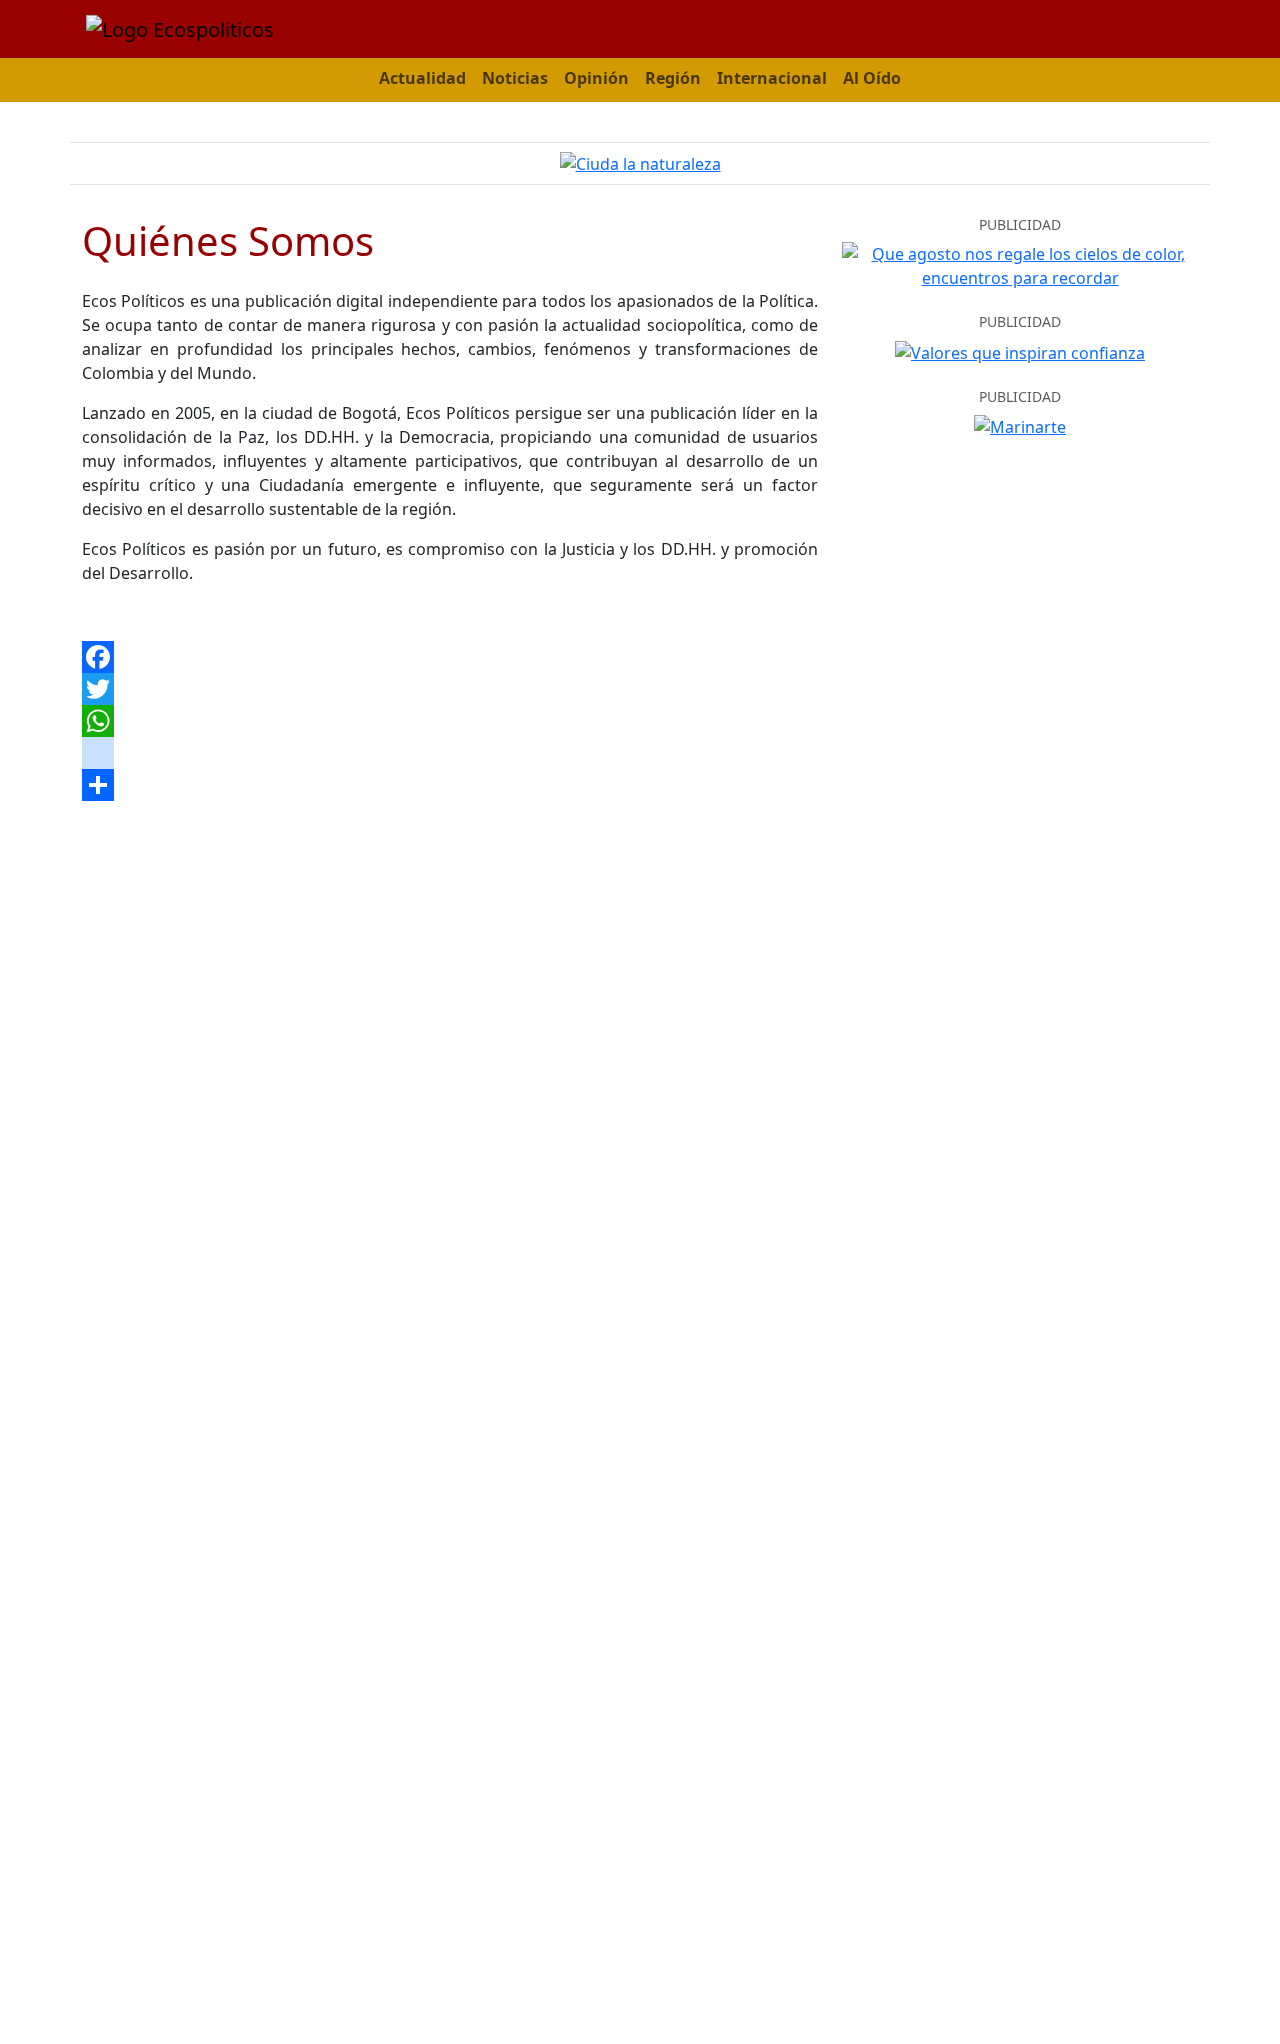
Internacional (772, 78)
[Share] (450, 785)
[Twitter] (450, 689)
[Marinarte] (1020, 425)
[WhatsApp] (450, 721)
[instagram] (450, 753)
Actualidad (422, 78)
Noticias (515, 78)
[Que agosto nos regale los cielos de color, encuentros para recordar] (1020, 264)
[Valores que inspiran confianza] (1020, 351)
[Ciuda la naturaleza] (640, 163)
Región (673, 78)
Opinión (596, 78)
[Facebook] (450, 657)
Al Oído (872, 78)
